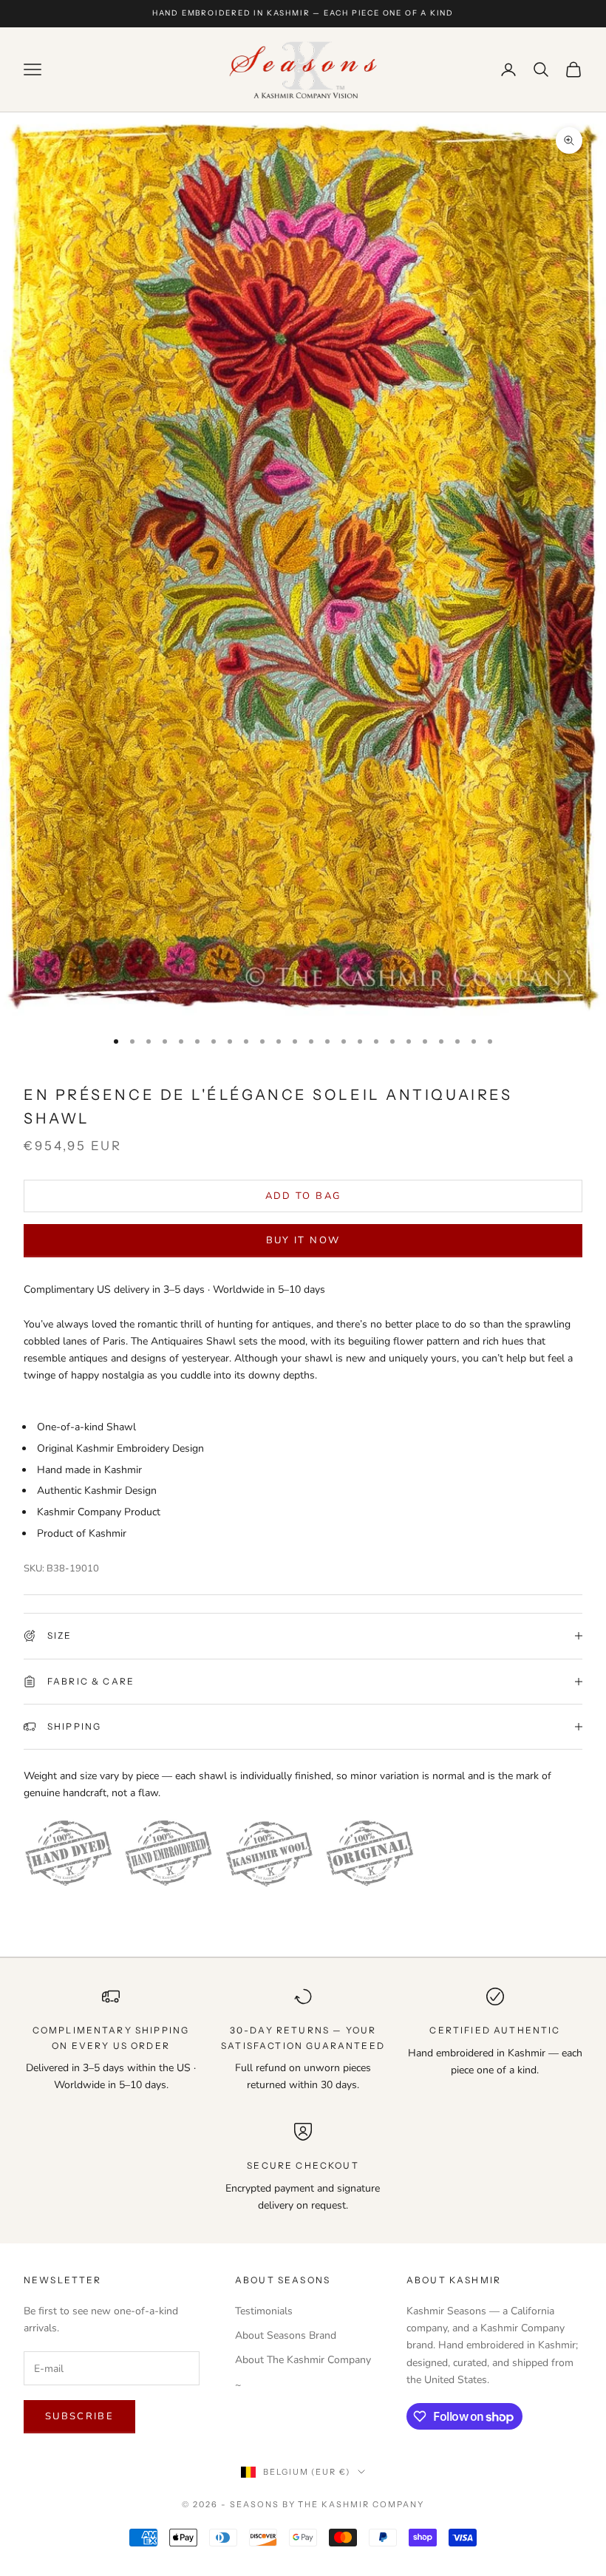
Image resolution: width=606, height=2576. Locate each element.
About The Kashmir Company (303, 2360)
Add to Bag (303, 1196)
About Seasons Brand (286, 2335)
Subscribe (79, 2416)
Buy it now (303, 1240)
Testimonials (264, 2311)
